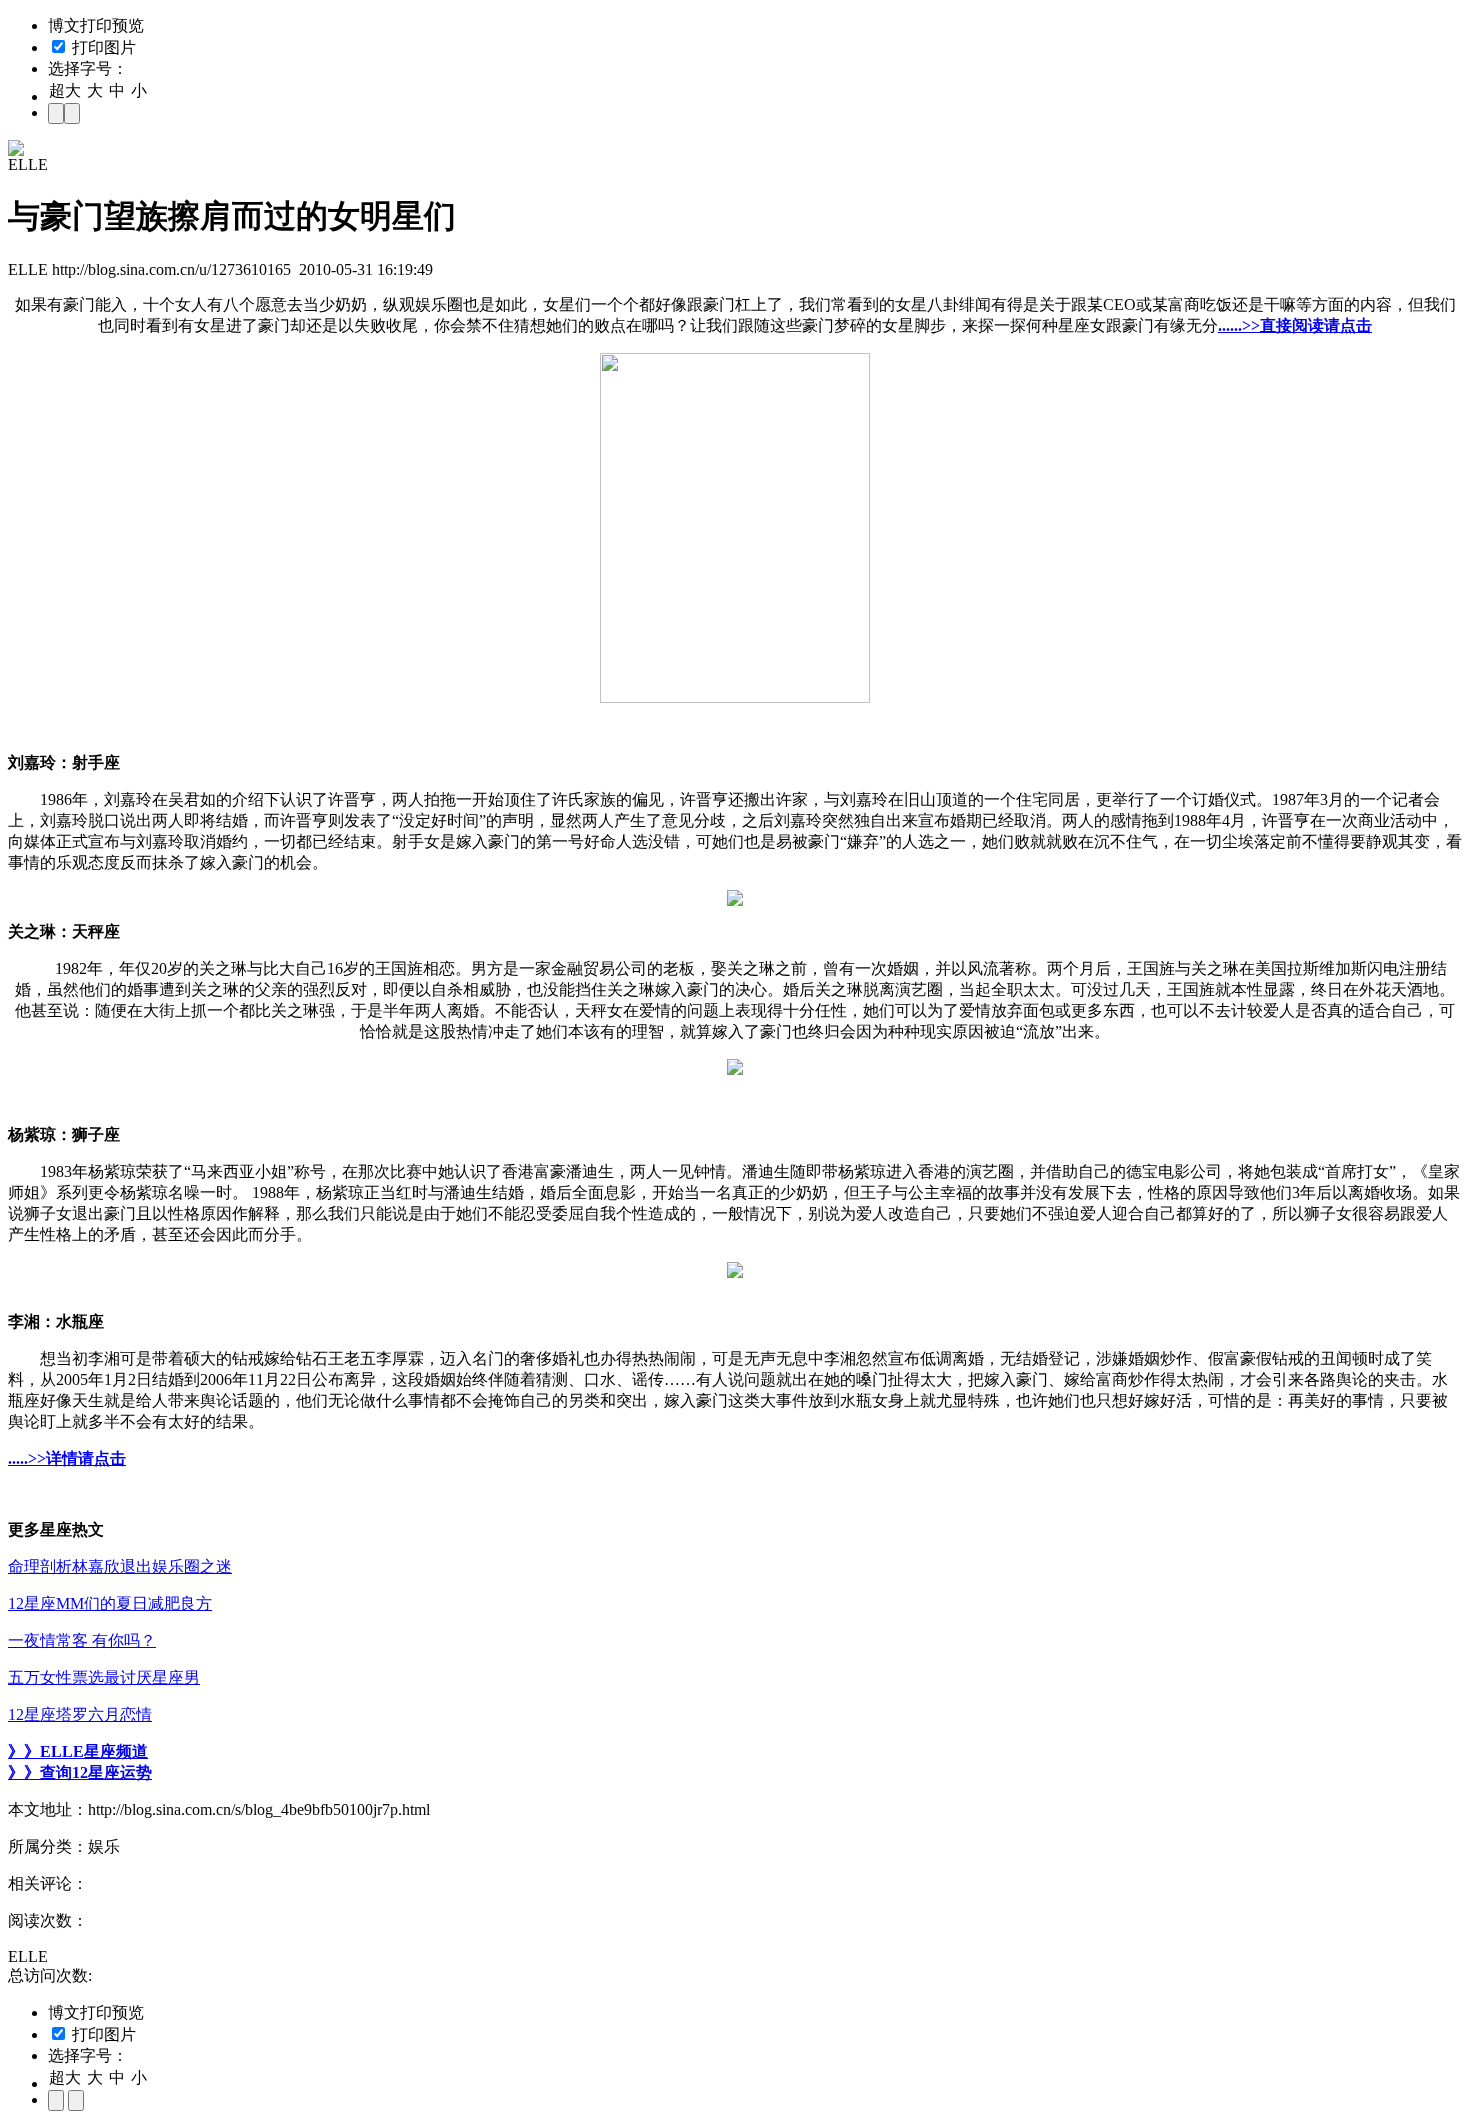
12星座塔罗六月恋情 (80, 1714)
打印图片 (102, 47)
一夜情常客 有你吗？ (82, 1640)
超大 (65, 90)
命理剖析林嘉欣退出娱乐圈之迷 (120, 1566)
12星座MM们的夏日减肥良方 (110, 1603)
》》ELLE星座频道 (78, 1751)
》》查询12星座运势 (80, 1772)
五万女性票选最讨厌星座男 (104, 1677)
